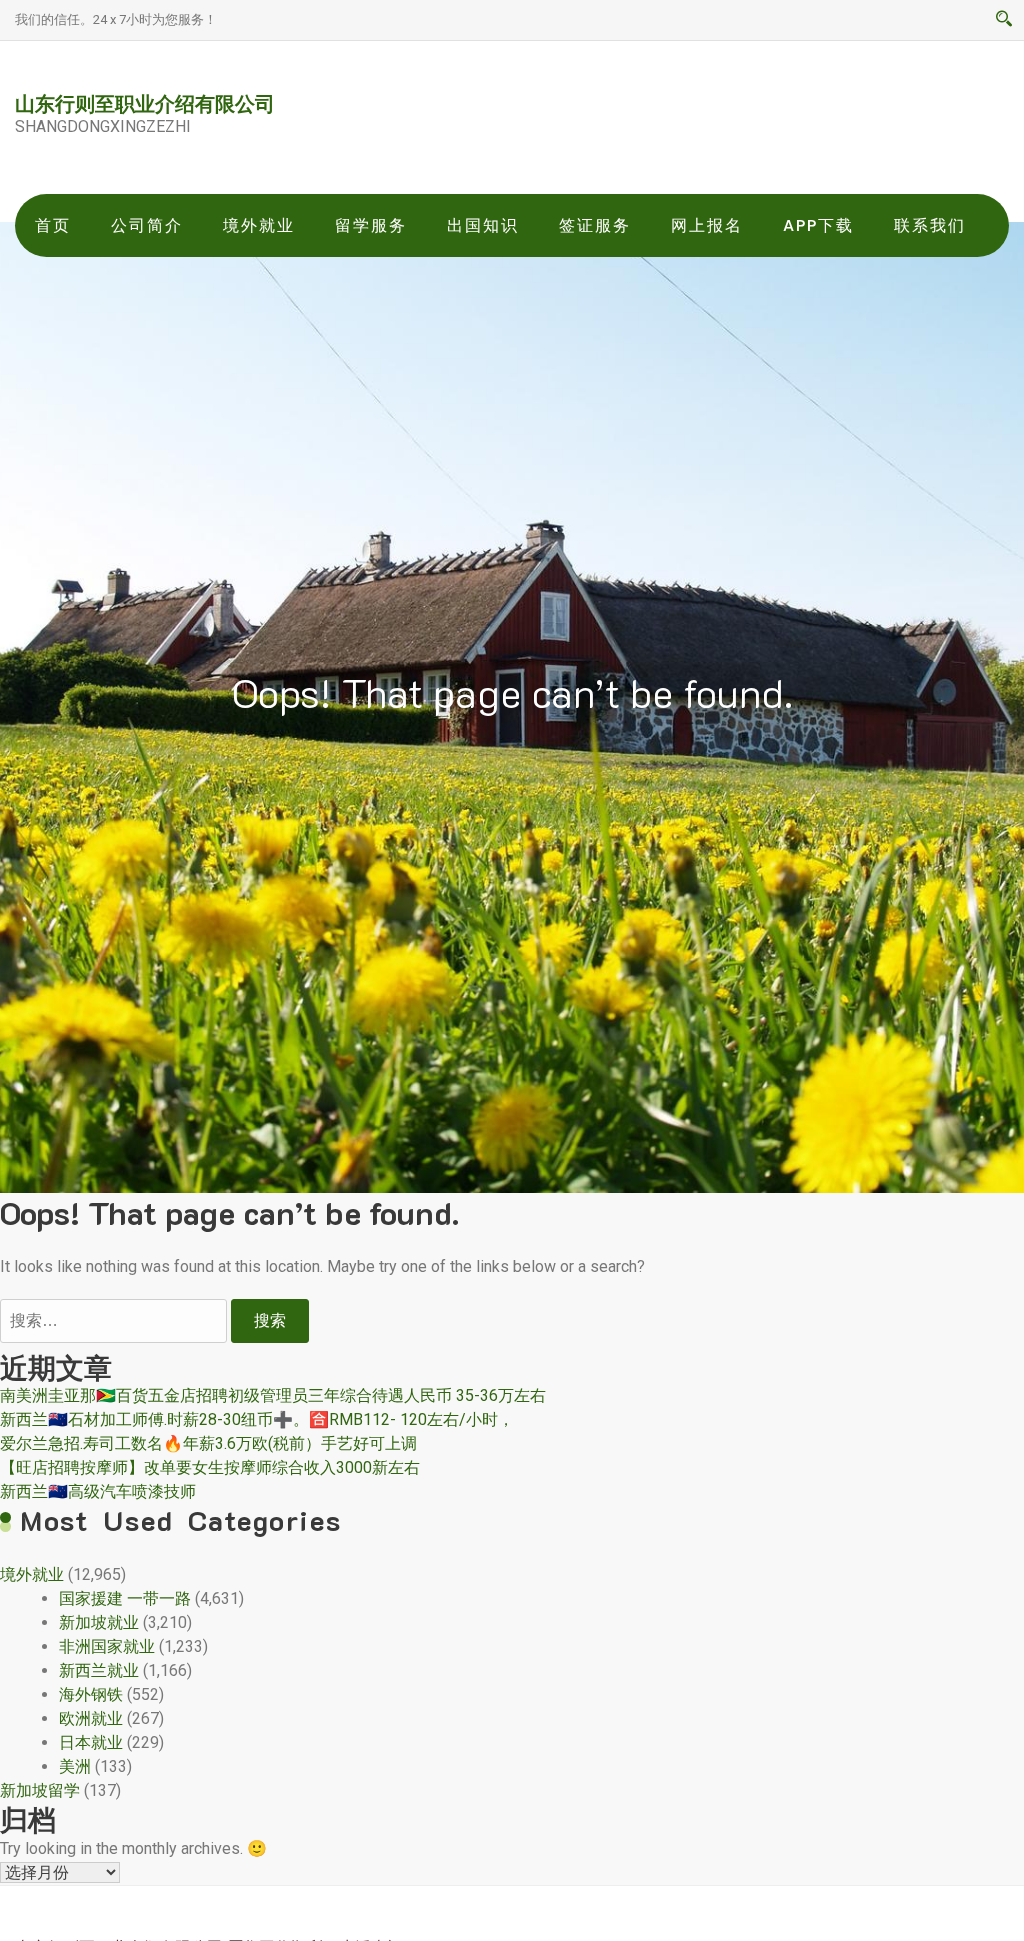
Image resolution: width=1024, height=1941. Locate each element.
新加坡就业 (99, 1622)
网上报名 (707, 225)
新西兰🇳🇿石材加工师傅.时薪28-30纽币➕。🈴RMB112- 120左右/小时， (257, 1419)
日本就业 (91, 1742)
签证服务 (595, 225)
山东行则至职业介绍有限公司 (145, 103)
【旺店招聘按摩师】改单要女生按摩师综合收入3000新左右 (210, 1467)
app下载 (818, 225)
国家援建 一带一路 (125, 1598)
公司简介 (147, 225)
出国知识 (483, 225)
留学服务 (371, 225)
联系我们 (930, 225)
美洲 (75, 1766)
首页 (53, 225)
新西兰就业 (99, 1670)
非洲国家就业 (107, 1646)
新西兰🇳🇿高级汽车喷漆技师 (98, 1491)
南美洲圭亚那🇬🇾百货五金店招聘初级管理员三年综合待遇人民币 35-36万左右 (273, 1395)
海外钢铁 (91, 1694)
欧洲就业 (91, 1718)
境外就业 (259, 225)
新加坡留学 (40, 1790)
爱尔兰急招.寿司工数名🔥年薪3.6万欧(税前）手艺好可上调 (208, 1443)
